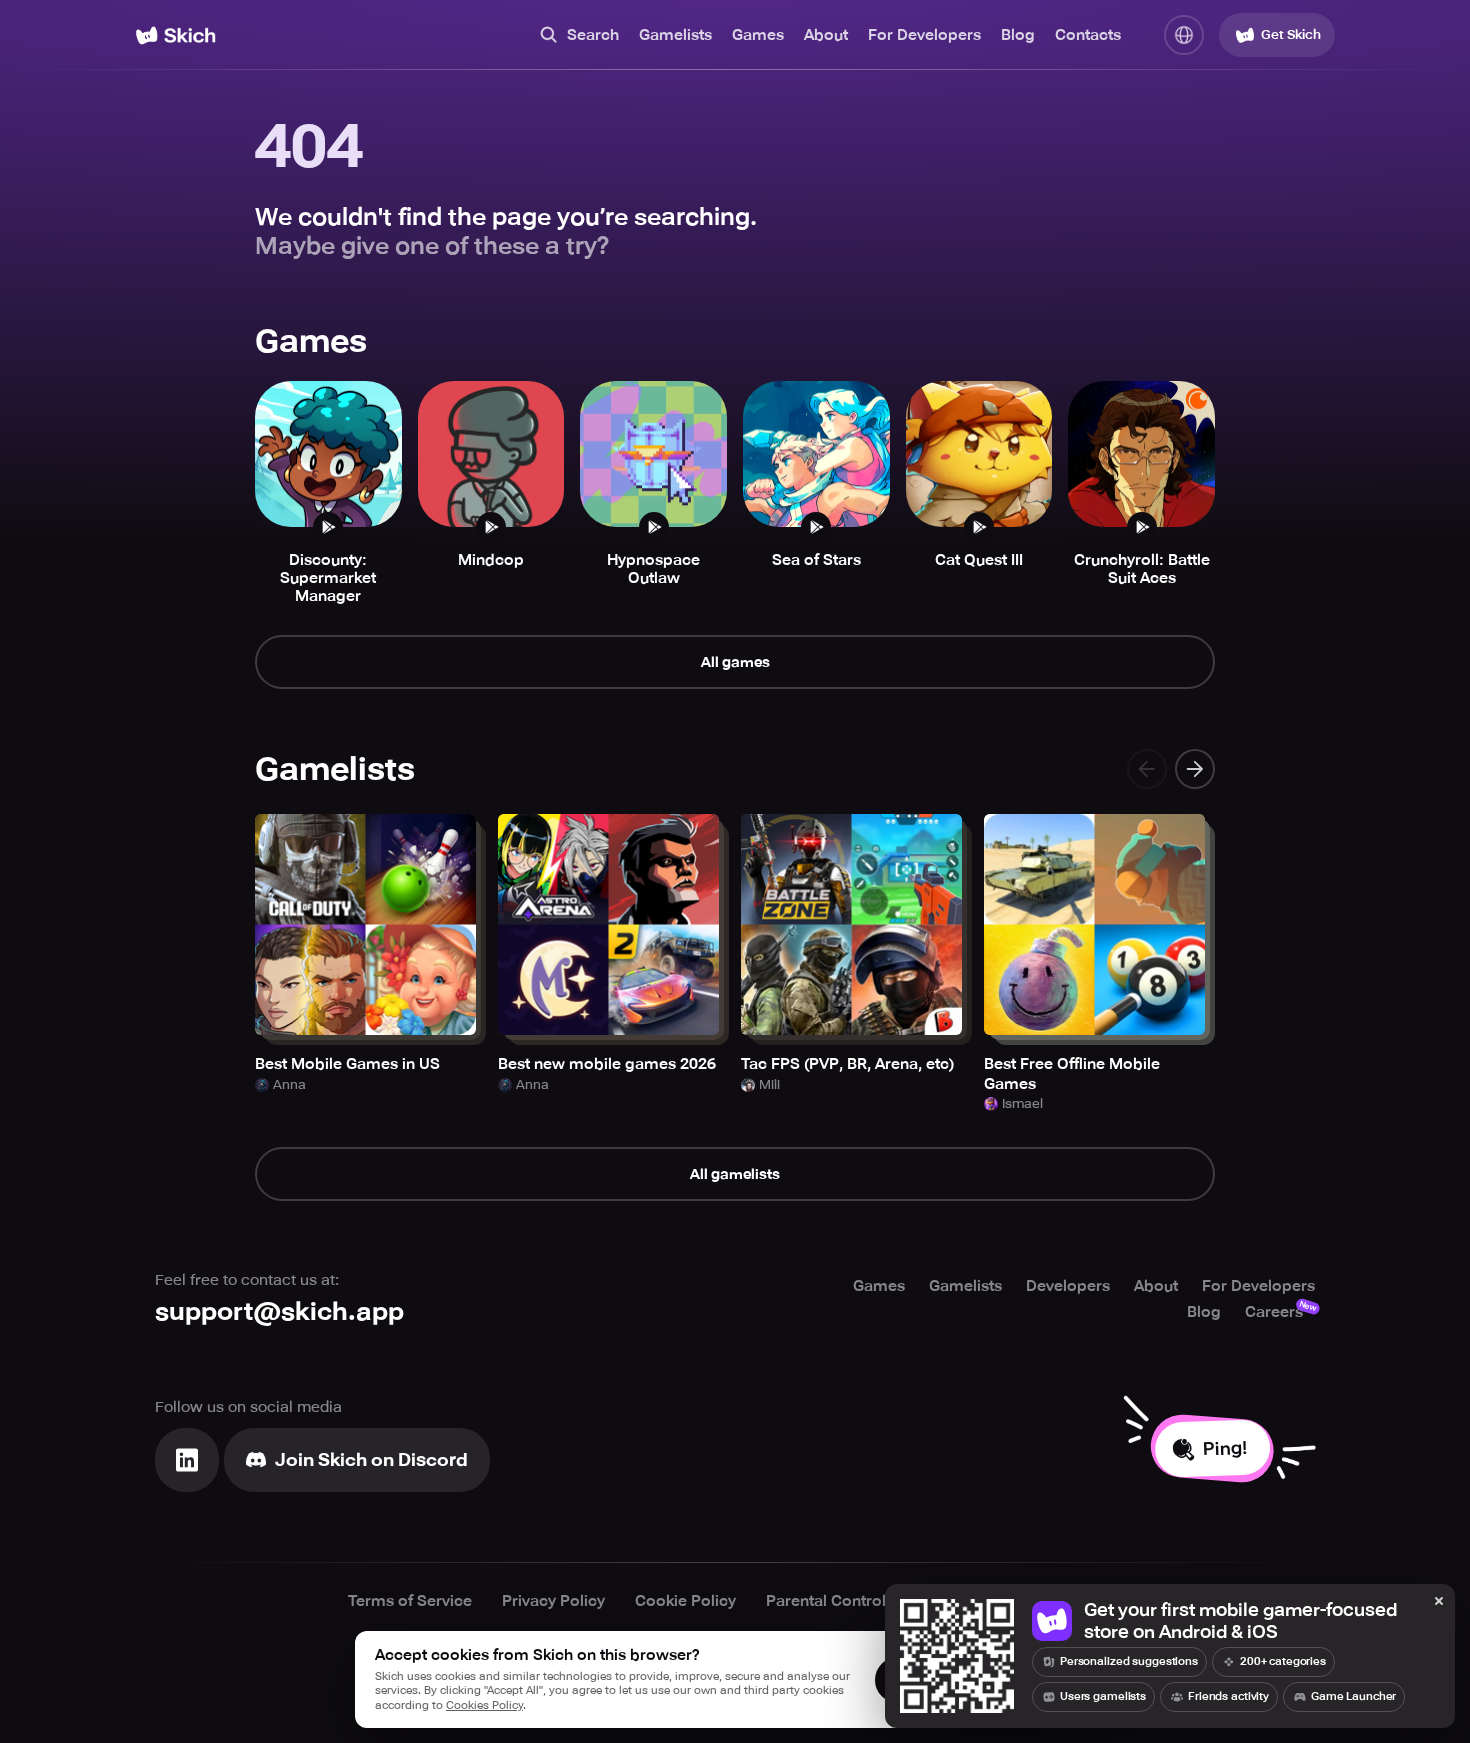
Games (758, 35)
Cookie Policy (685, 1601)
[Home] (175, 35)
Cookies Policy (484, 1705)
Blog (1018, 35)
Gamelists (675, 35)
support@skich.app (279, 1311)
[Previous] (1147, 769)
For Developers (924, 35)
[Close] (1439, 1602)
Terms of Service (410, 1601)
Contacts (1088, 35)
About (826, 35)
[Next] (1195, 769)
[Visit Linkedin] (187, 1460)
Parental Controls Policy (854, 1601)
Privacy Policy (553, 1601)
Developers (1068, 1286)
